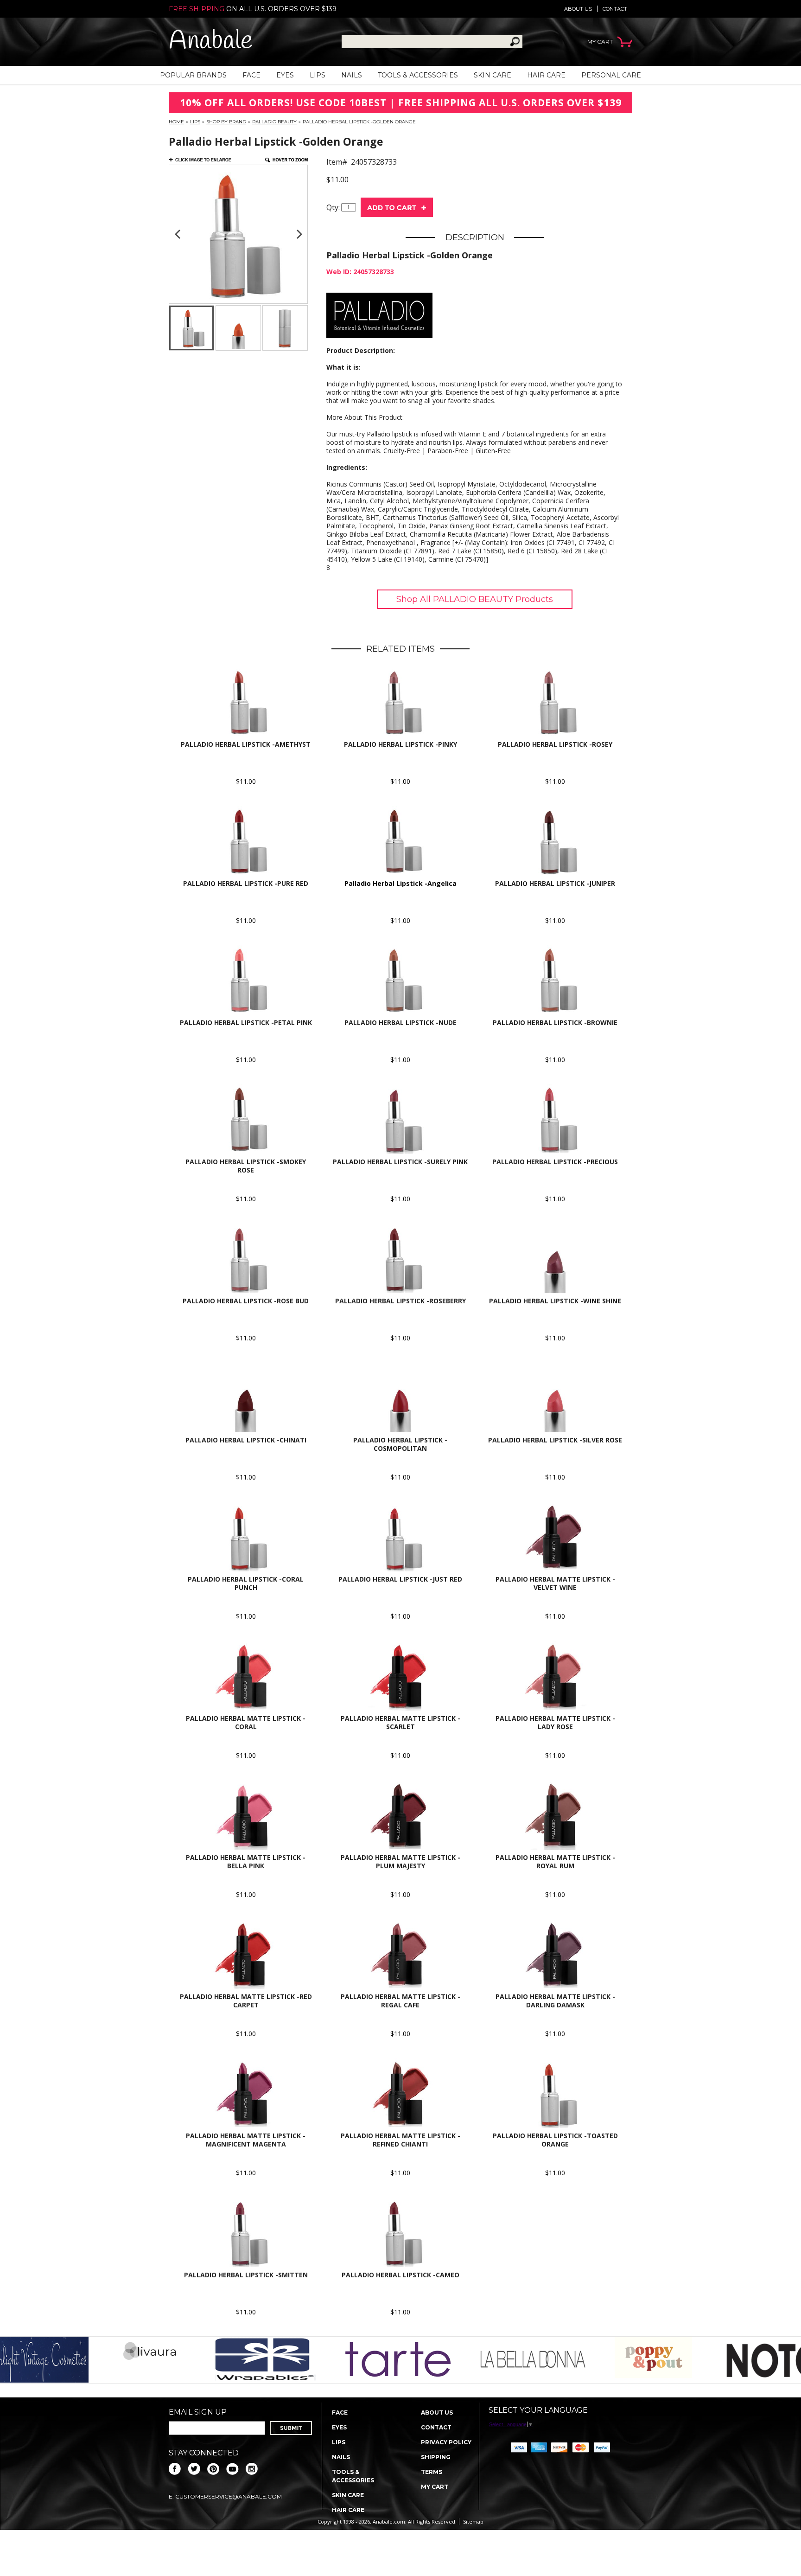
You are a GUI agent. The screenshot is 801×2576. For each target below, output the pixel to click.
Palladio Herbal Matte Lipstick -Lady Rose (555, 1722)
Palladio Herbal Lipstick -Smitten (246, 2275)
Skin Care (493, 75)
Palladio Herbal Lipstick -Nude (400, 1022)
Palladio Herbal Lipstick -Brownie (555, 1022)
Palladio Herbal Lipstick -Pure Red (246, 883)
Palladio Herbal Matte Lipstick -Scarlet (400, 1722)
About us (578, 9)
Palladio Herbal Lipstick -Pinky (400, 744)
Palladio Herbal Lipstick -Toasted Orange (555, 2140)
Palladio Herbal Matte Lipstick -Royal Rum (555, 1862)
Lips (318, 75)
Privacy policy (446, 2442)
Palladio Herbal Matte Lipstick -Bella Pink (246, 1862)
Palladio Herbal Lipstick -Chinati (246, 1440)
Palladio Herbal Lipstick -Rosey (555, 744)
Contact (615, 9)
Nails (352, 75)
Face (251, 75)
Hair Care (546, 75)
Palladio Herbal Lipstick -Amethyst (246, 744)
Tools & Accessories (418, 75)
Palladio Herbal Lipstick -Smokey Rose (246, 1166)
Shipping (436, 2457)
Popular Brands (193, 75)
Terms (432, 2472)
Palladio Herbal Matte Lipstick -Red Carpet (246, 2001)
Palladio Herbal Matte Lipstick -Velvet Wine (555, 1583)
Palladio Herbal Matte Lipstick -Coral (246, 1722)
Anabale (211, 42)
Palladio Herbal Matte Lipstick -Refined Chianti (400, 2140)
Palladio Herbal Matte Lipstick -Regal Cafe (400, 2001)
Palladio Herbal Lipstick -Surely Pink (400, 1162)
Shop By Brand (226, 122)
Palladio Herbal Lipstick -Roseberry (400, 1301)
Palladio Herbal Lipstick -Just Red (400, 1579)
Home (176, 122)
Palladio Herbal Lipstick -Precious (555, 1162)
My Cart (435, 2487)
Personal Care (611, 75)
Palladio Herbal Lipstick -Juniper (555, 883)
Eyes (285, 75)
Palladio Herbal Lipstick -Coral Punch (246, 1583)
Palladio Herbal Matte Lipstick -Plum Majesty (400, 1862)
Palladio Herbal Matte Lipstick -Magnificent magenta (246, 2140)
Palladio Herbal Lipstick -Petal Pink (246, 1022)
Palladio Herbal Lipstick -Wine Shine (555, 1301)
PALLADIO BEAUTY (274, 122)
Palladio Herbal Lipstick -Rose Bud (246, 1301)
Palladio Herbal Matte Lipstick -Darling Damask (555, 2001)
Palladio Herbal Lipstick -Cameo (400, 2275)
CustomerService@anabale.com (229, 2496)
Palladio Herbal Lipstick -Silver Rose (555, 1440)
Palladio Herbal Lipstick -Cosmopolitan (400, 1444)
